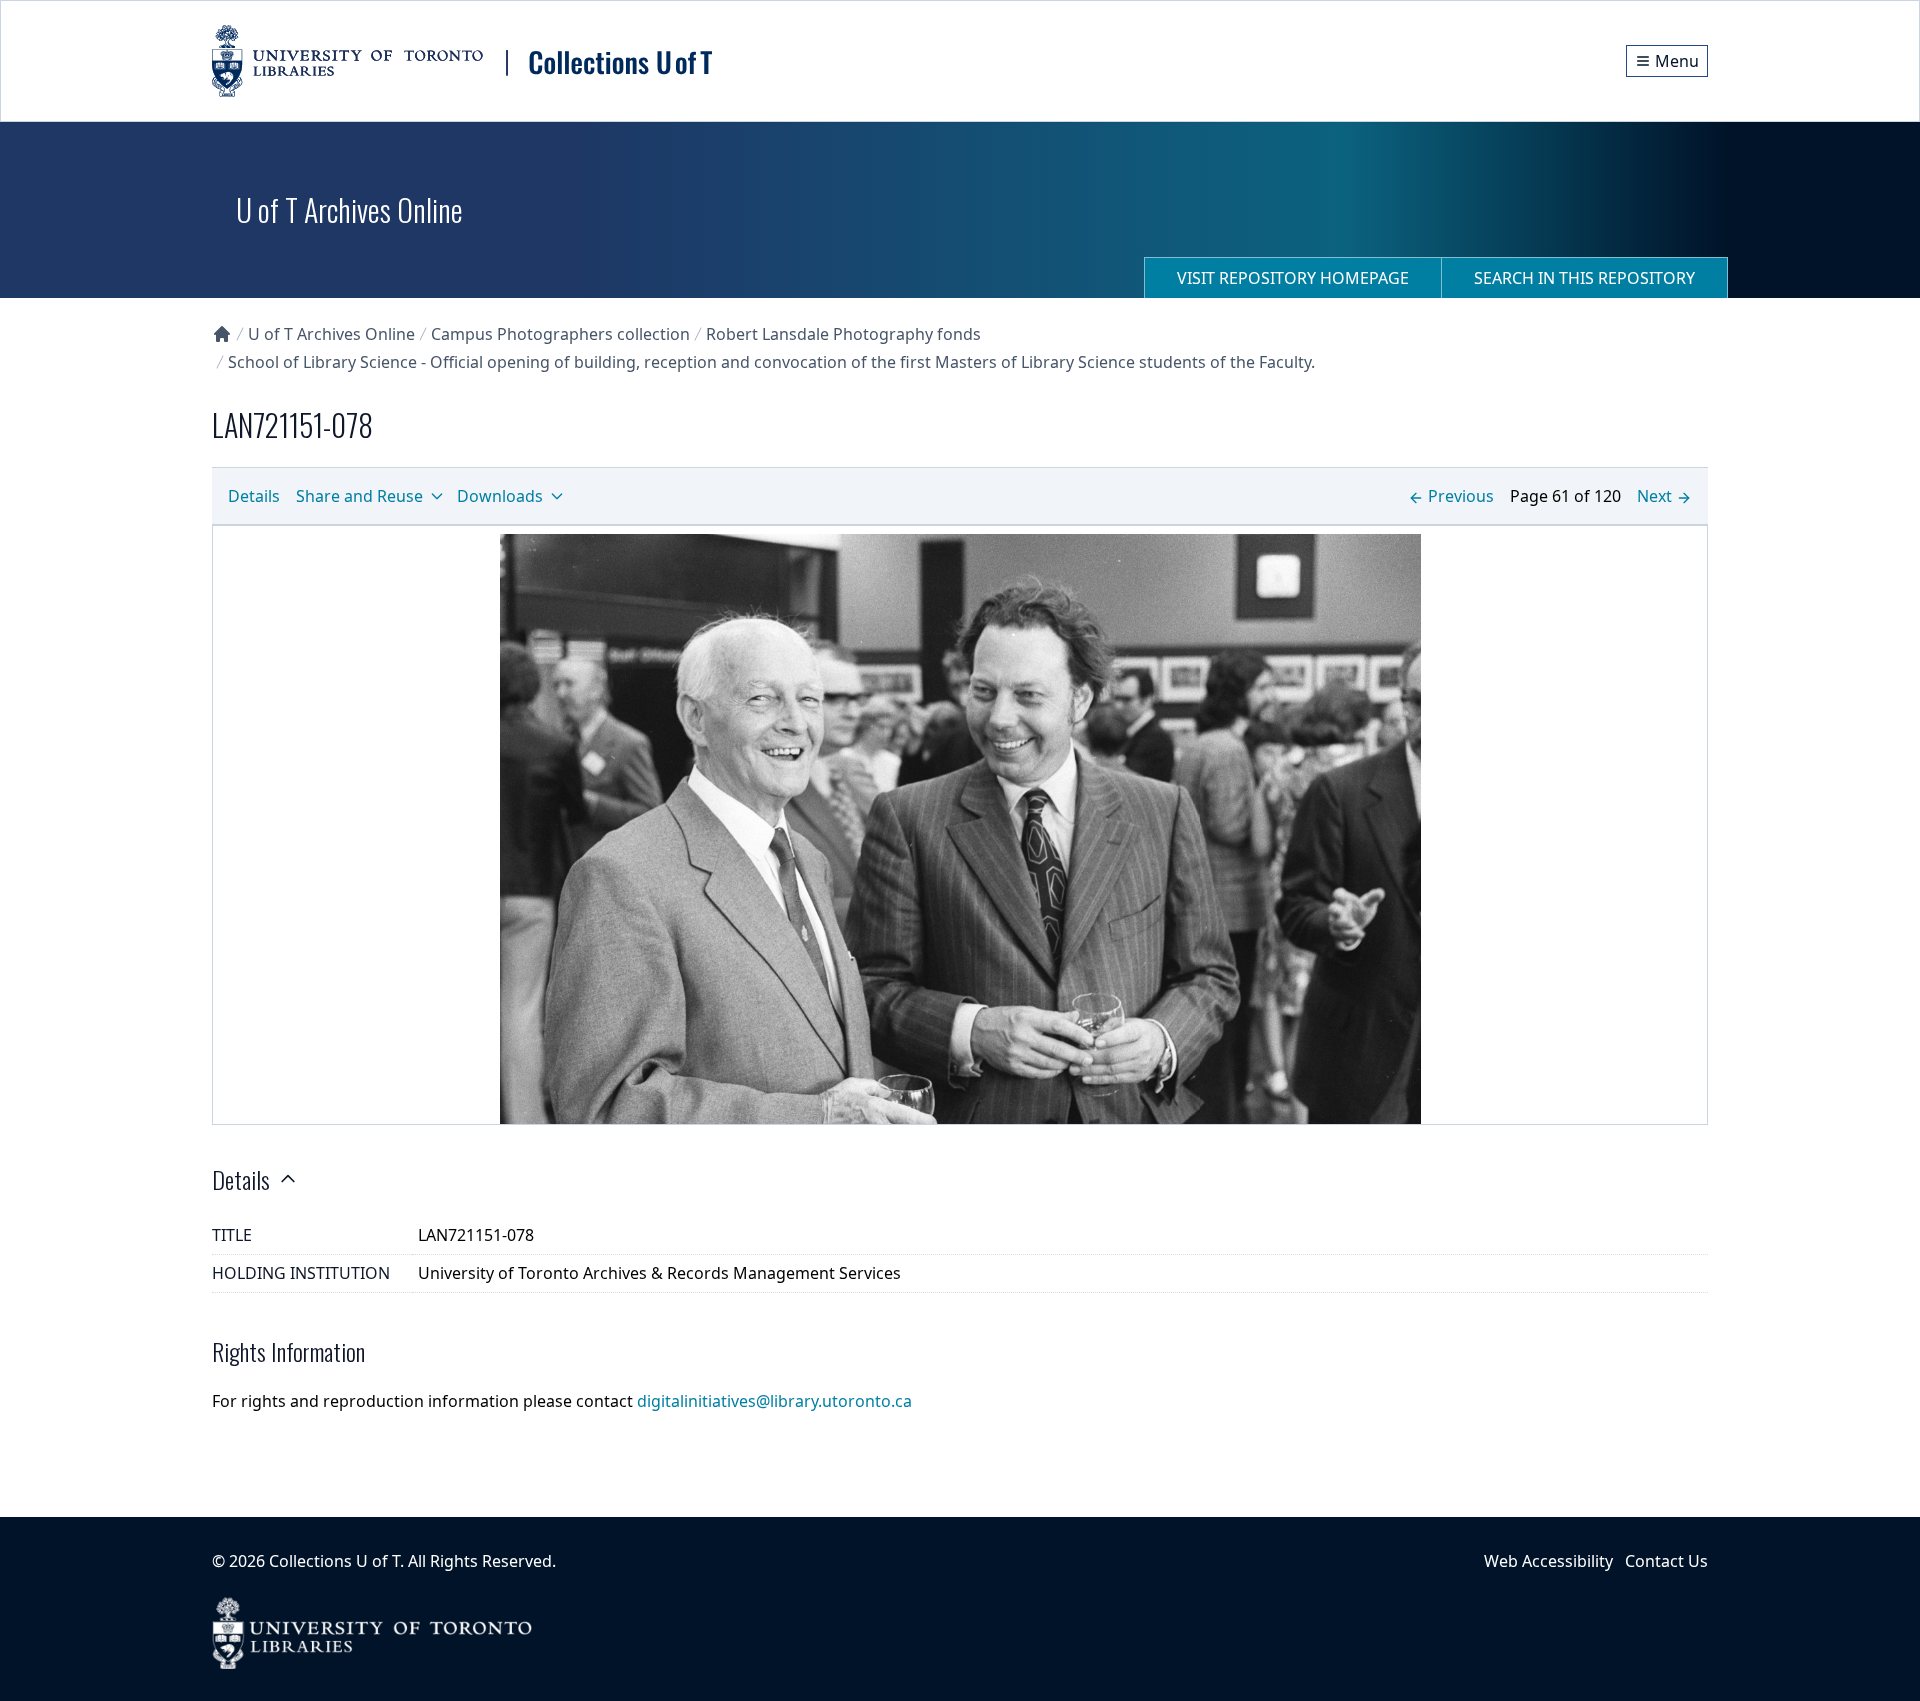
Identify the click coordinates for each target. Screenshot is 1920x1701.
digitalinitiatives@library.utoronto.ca (774, 1401)
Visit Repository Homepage (1293, 278)
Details (254, 496)
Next (1654, 496)
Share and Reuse (359, 496)
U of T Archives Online (331, 334)
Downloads (500, 496)
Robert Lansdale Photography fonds (843, 334)
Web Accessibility (1548, 1561)
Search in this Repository (1584, 278)
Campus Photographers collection (560, 334)
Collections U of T (334, 1561)
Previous (1461, 496)
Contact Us (1666, 1561)
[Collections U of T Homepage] (222, 334)
